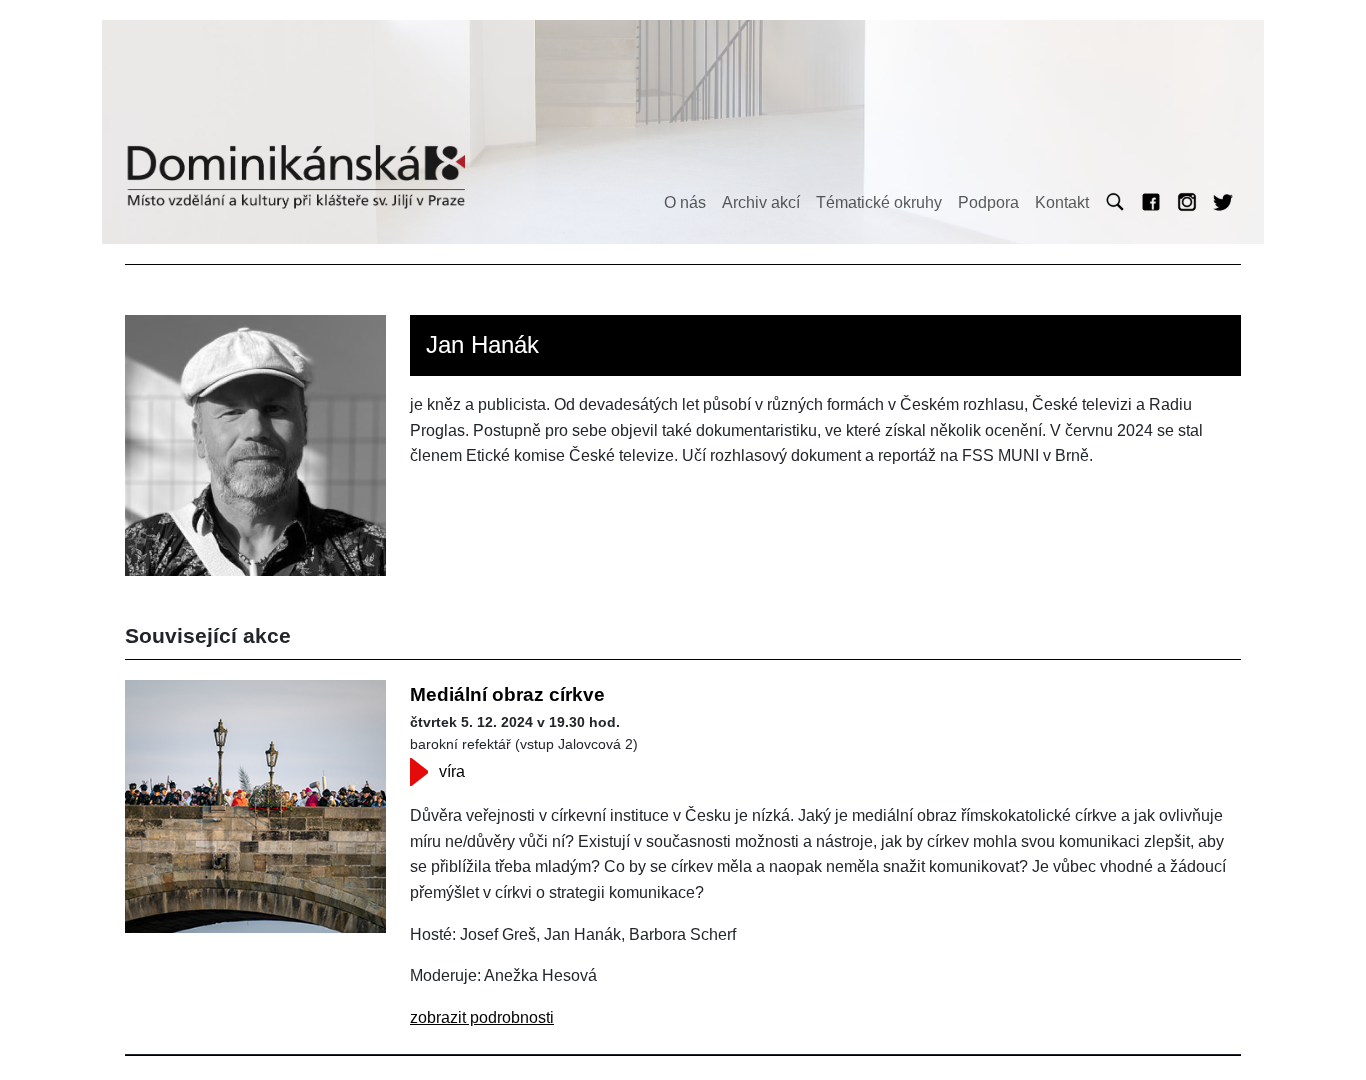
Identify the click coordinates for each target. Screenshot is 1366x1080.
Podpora (988, 202)
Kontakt (1062, 202)
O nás (685, 202)
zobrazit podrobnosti (482, 1017)
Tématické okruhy (879, 202)
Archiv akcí (761, 202)
